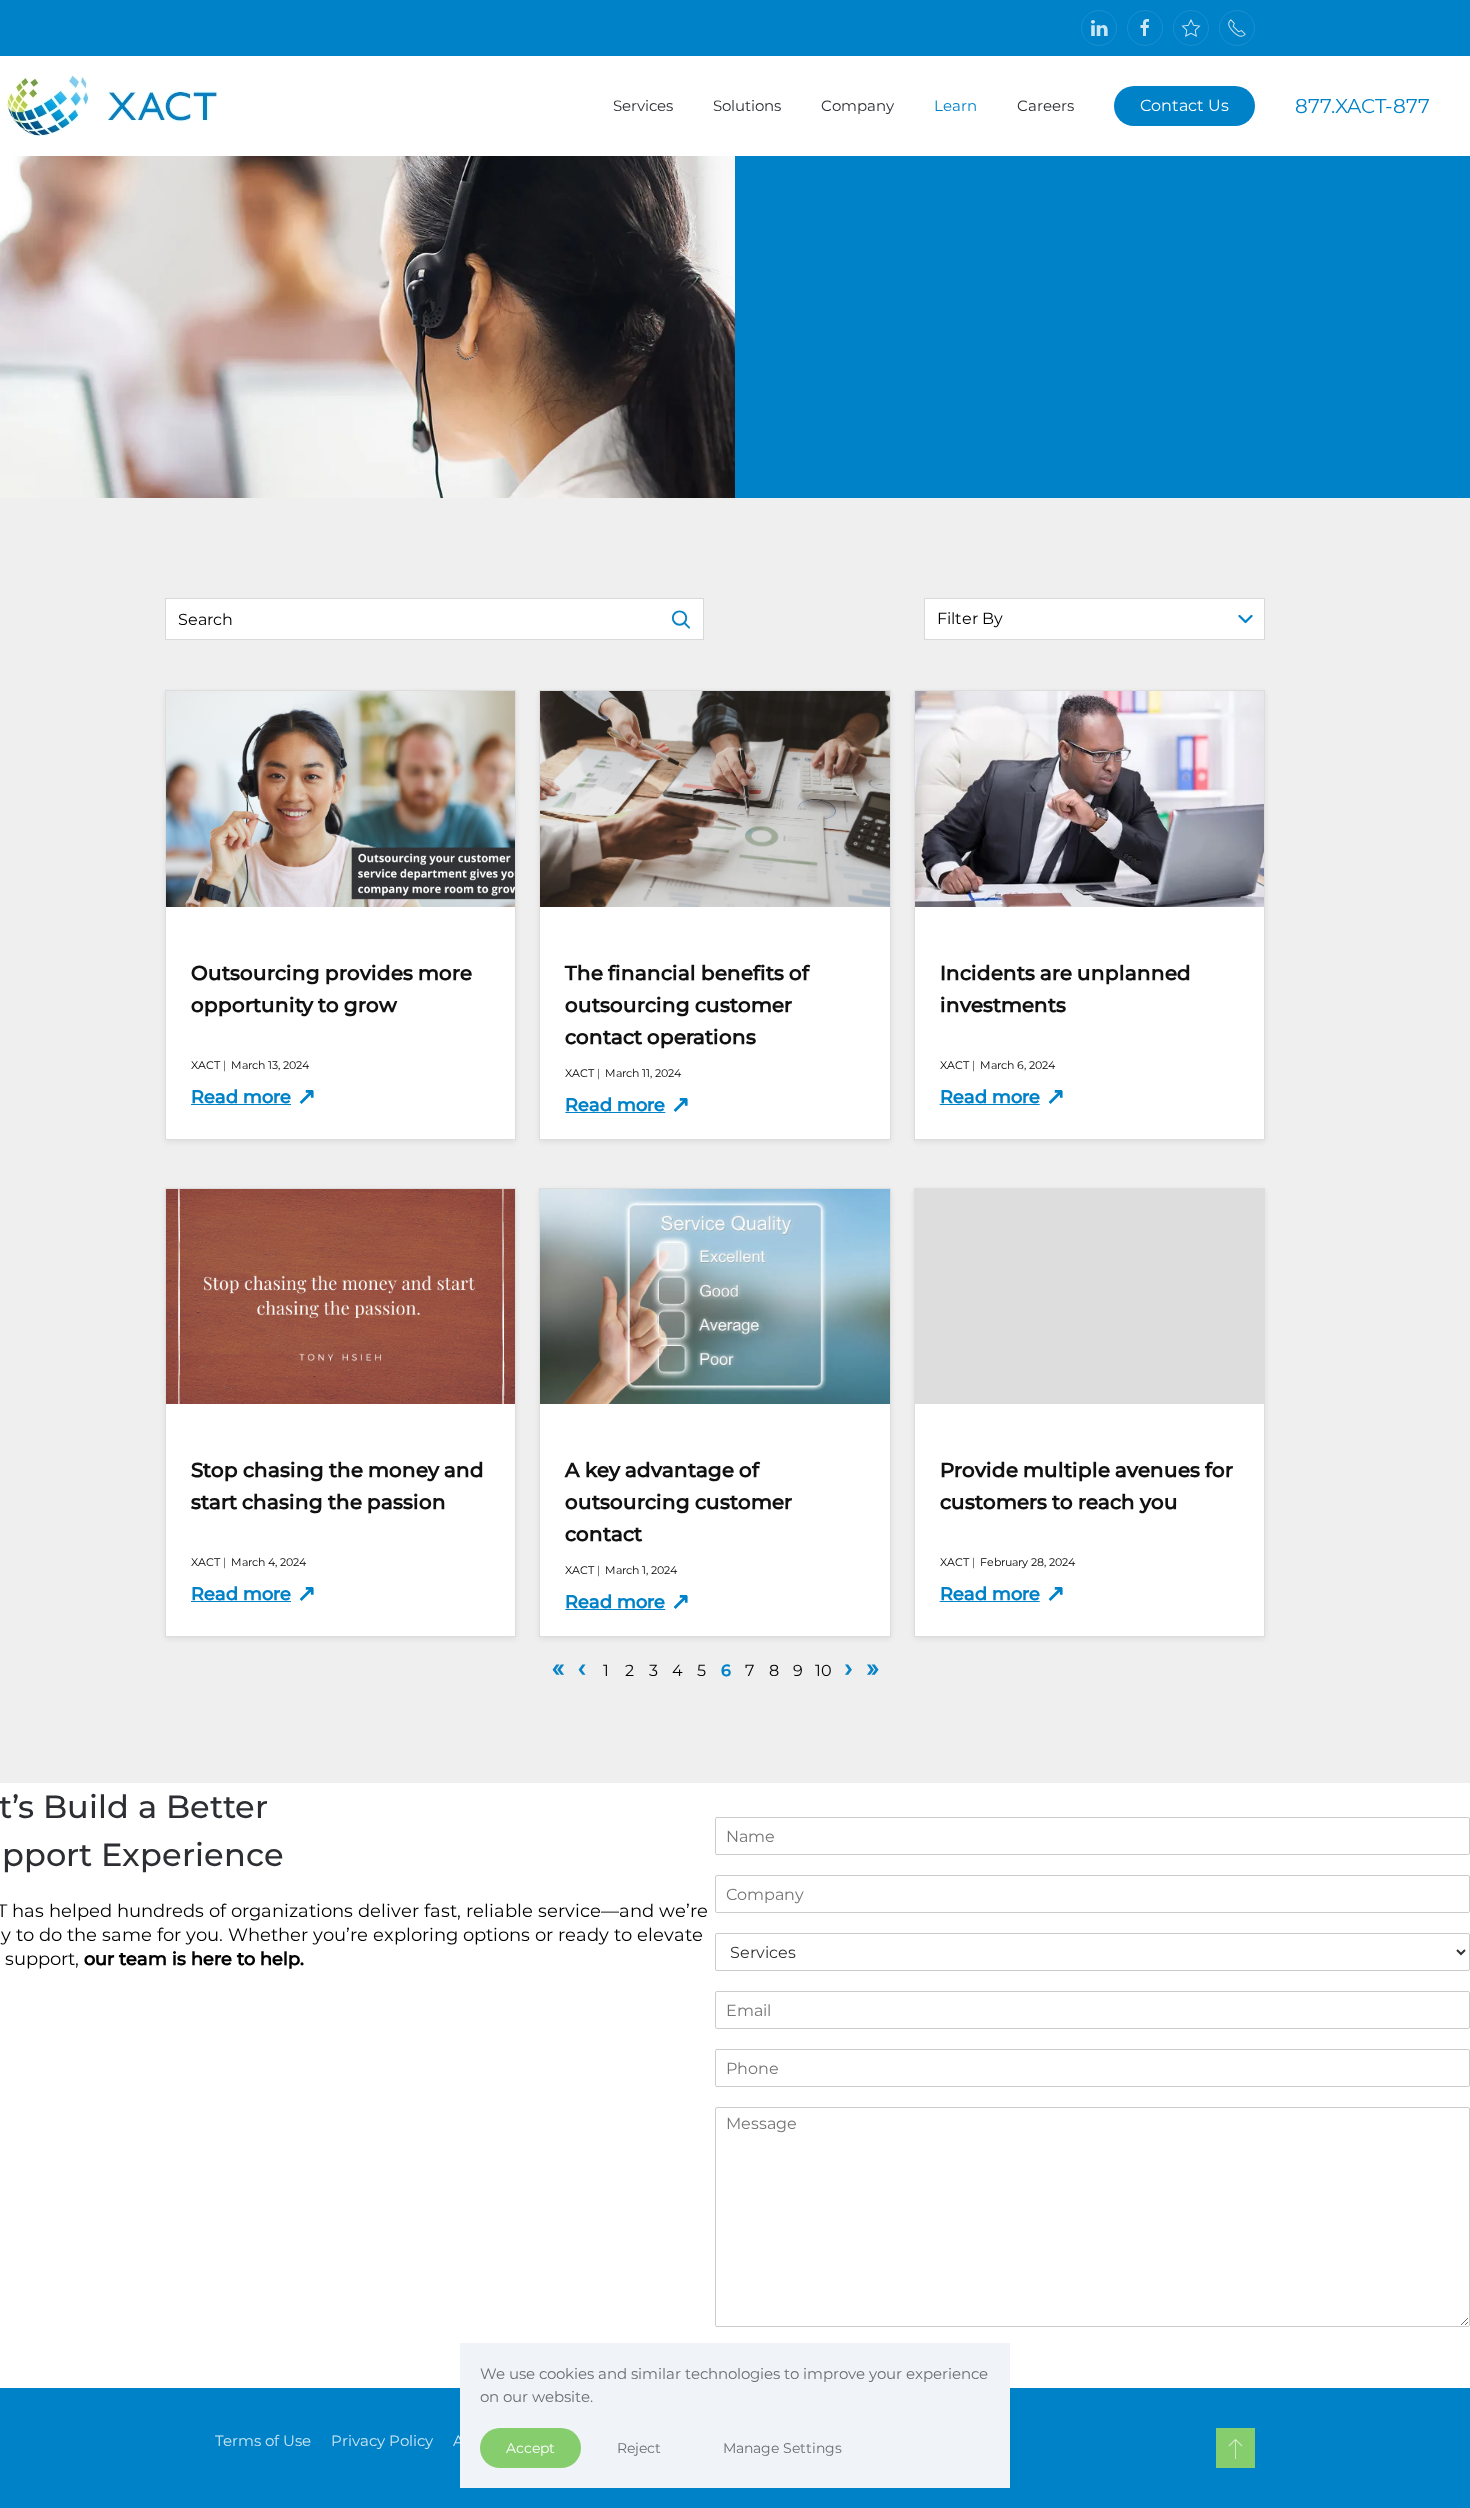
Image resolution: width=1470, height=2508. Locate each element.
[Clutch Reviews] (1191, 28)
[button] (1235, 2448)
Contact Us (1184, 105)
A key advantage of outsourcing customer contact (678, 1502)
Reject (639, 2448)
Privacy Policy (382, 2440)
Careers (1045, 105)
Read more (241, 1097)
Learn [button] (955, 105)
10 (823, 1670)
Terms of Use (263, 2440)
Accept (530, 2448)
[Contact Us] (1237, 28)
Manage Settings (782, 2448)
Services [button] (643, 105)
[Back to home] (131, 106)
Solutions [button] (747, 105)
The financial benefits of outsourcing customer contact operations (687, 1005)
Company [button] (857, 105)
